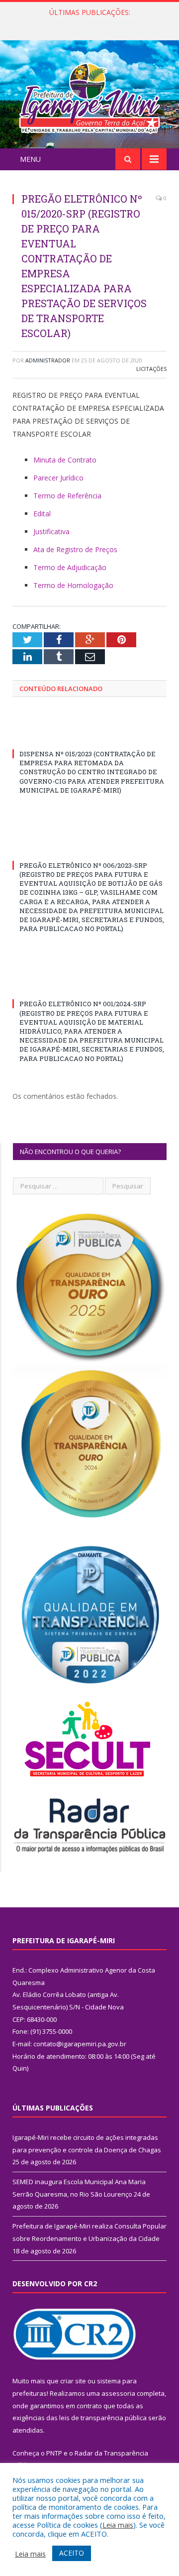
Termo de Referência (67, 496)
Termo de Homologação (73, 585)
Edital (42, 514)
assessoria (118, 2393)
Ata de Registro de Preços (75, 549)
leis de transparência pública (103, 2418)
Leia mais (118, 2525)
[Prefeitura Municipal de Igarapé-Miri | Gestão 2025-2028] (89, 96)
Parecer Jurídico (58, 478)
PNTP (54, 2453)
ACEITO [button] (72, 2553)
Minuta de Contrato (65, 460)
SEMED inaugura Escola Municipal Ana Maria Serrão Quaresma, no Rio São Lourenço (92, 23)
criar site (73, 2381)
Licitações (151, 369)
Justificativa (51, 531)
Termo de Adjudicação (70, 567)
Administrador (48, 360)
